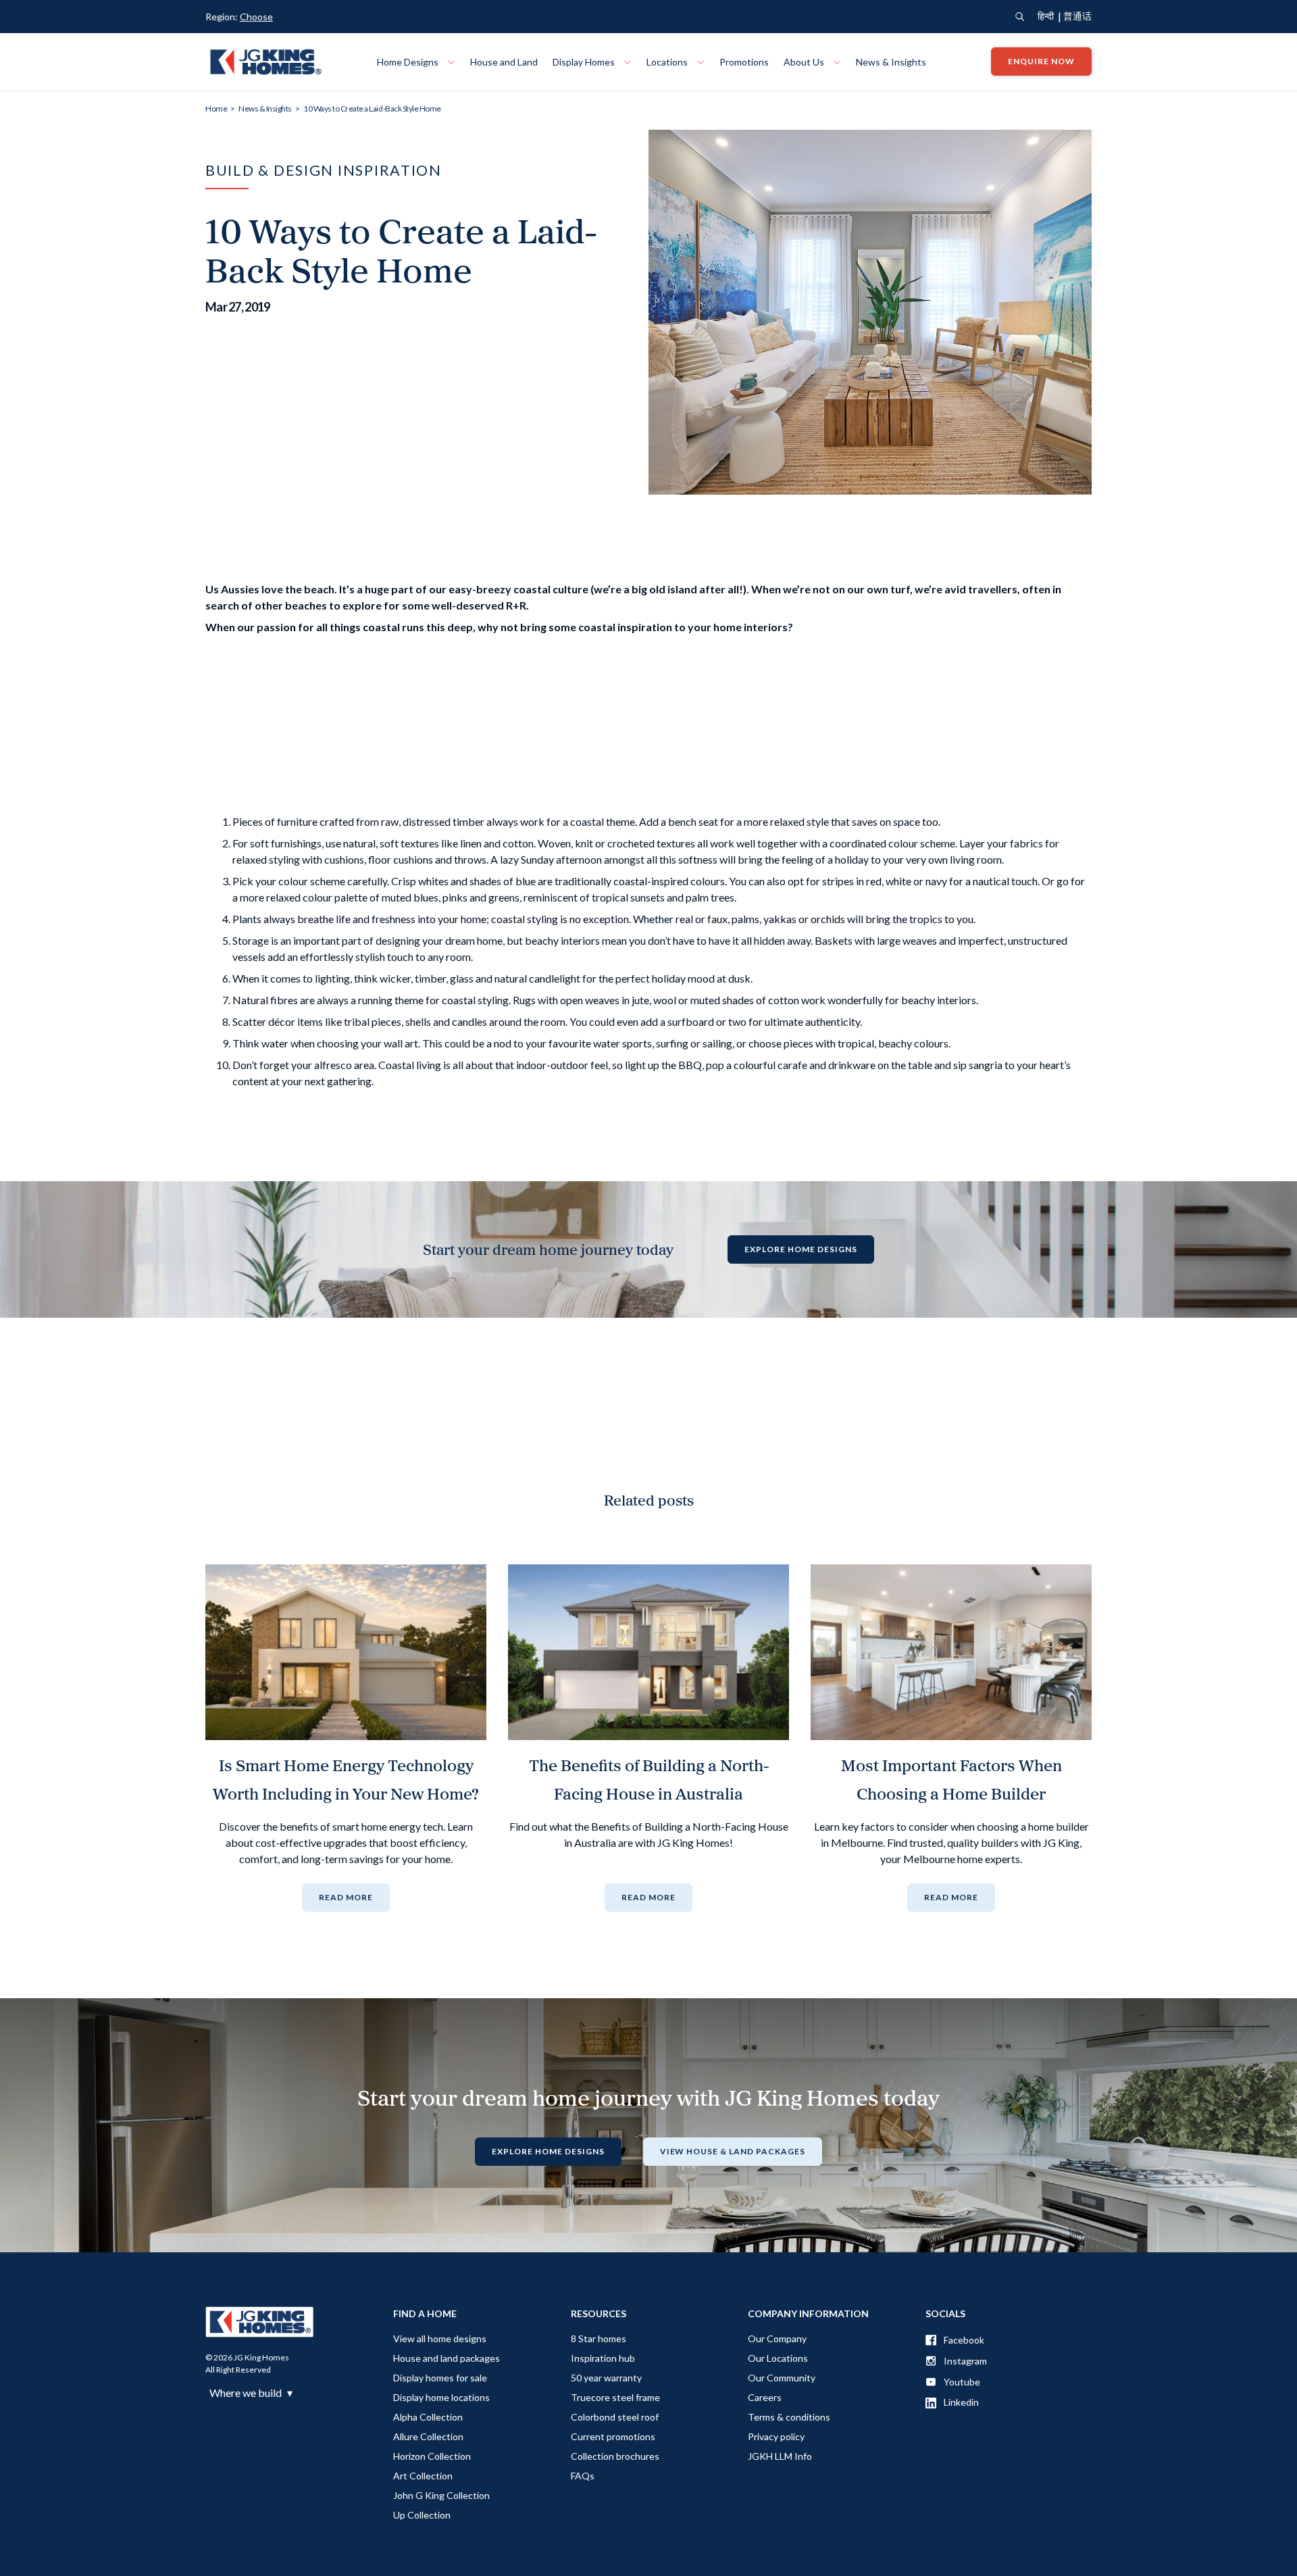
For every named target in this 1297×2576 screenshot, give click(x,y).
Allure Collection (428, 2436)
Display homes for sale (440, 2378)
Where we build (251, 2393)
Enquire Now (1041, 62)
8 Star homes (599, 2338)
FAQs (583, 2476)
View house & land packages (733, 2151)
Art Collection (423, 2476)
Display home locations (441, 2397)
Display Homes (585, 62)
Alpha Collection (428, 2417)
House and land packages (447, 2358)
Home (216, 108)
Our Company (777, 2338)
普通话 (1077, 16)
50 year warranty (606, 2378)
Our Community (782, 2378)
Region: (239, 17)
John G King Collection (441, 2495)
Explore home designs (800, 1249)
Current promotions (613, 2436)
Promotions (744, 62)
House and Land (504, 62)
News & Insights (891, 62)
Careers (765, 2397)
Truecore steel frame (615, 2397)
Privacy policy (776, 2436)
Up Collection (422, 2515)
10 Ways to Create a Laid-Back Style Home (372, 108)
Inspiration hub (603, 2358)
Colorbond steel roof (615, 2417)
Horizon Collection (432, 2456)
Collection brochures (615, 2456)
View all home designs (440, 2338)
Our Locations (778, 2358)
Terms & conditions (789, 2417)
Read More (346, 1897)
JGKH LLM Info (780, 2456)
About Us (805, 62)
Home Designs (409, 62)
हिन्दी (1046, 16)
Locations (668, 62)
